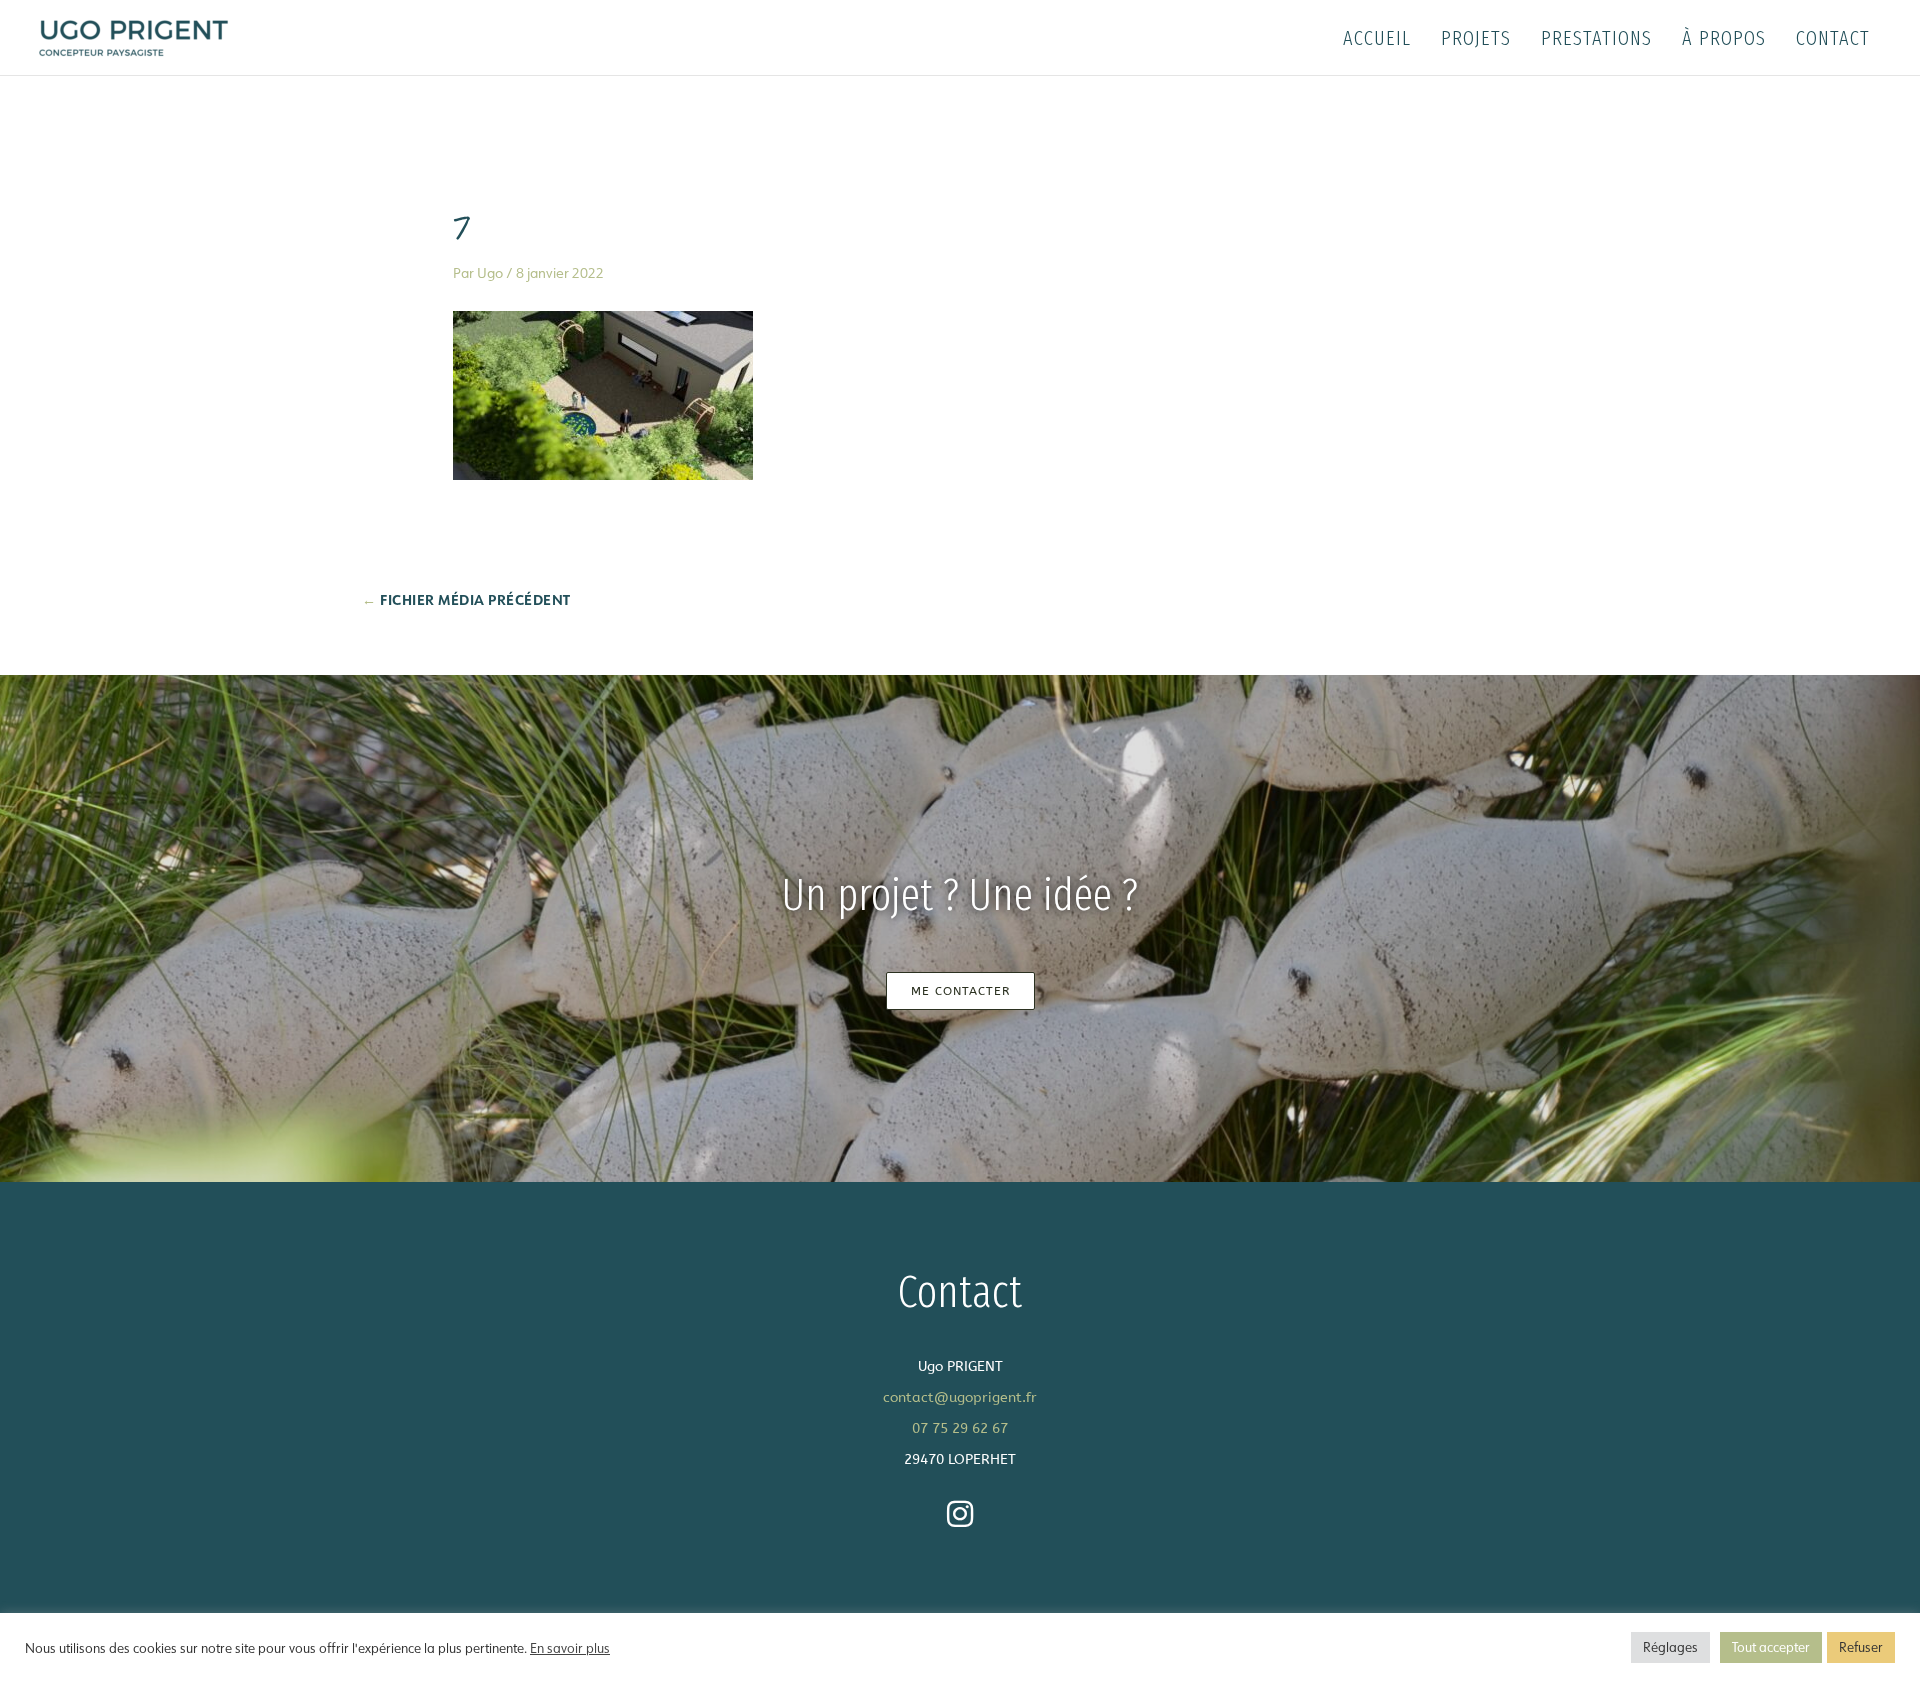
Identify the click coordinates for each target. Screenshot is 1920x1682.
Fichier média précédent (466, 599)
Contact (1833, 38)
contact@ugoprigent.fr (960, 1397)
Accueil (1377, 38)
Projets (1476, 38)
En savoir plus (570, 1648)
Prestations (1596, 38)
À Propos (1724, 38)
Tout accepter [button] (1771, 1647)
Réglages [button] (1670, 1647)
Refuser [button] (1861, 1647)
